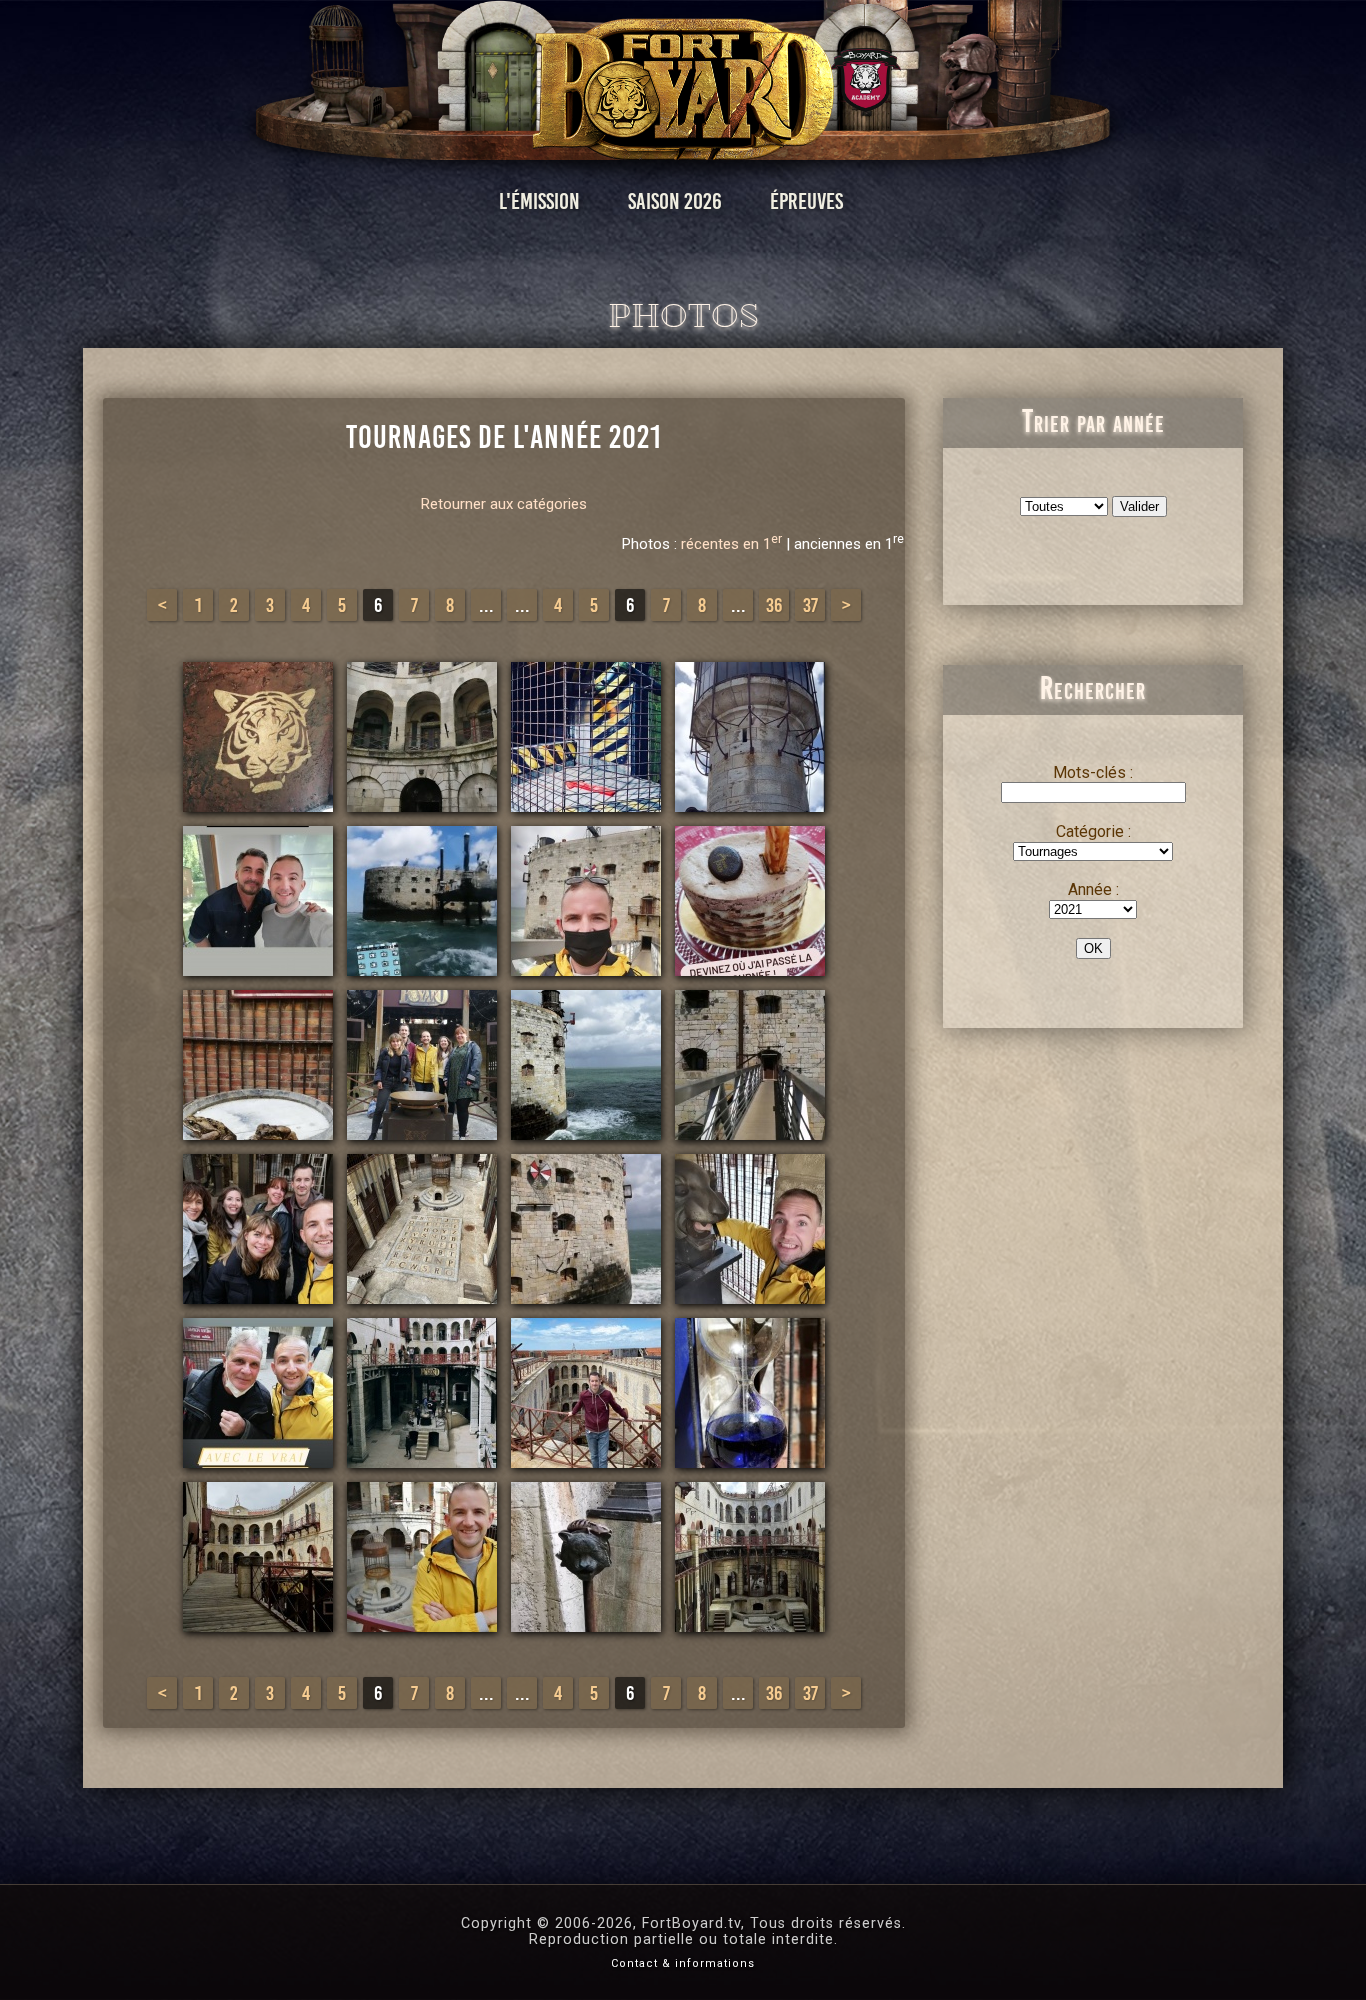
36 (774, 605)
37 (810, 605)
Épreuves (806, 201)
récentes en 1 (731, 544)
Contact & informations (683, 1963)
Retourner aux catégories (504, 504)
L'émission (539, 201)
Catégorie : (1093, 831)
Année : (1093, 889)
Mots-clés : (1093, 772)
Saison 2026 (675, 201)
